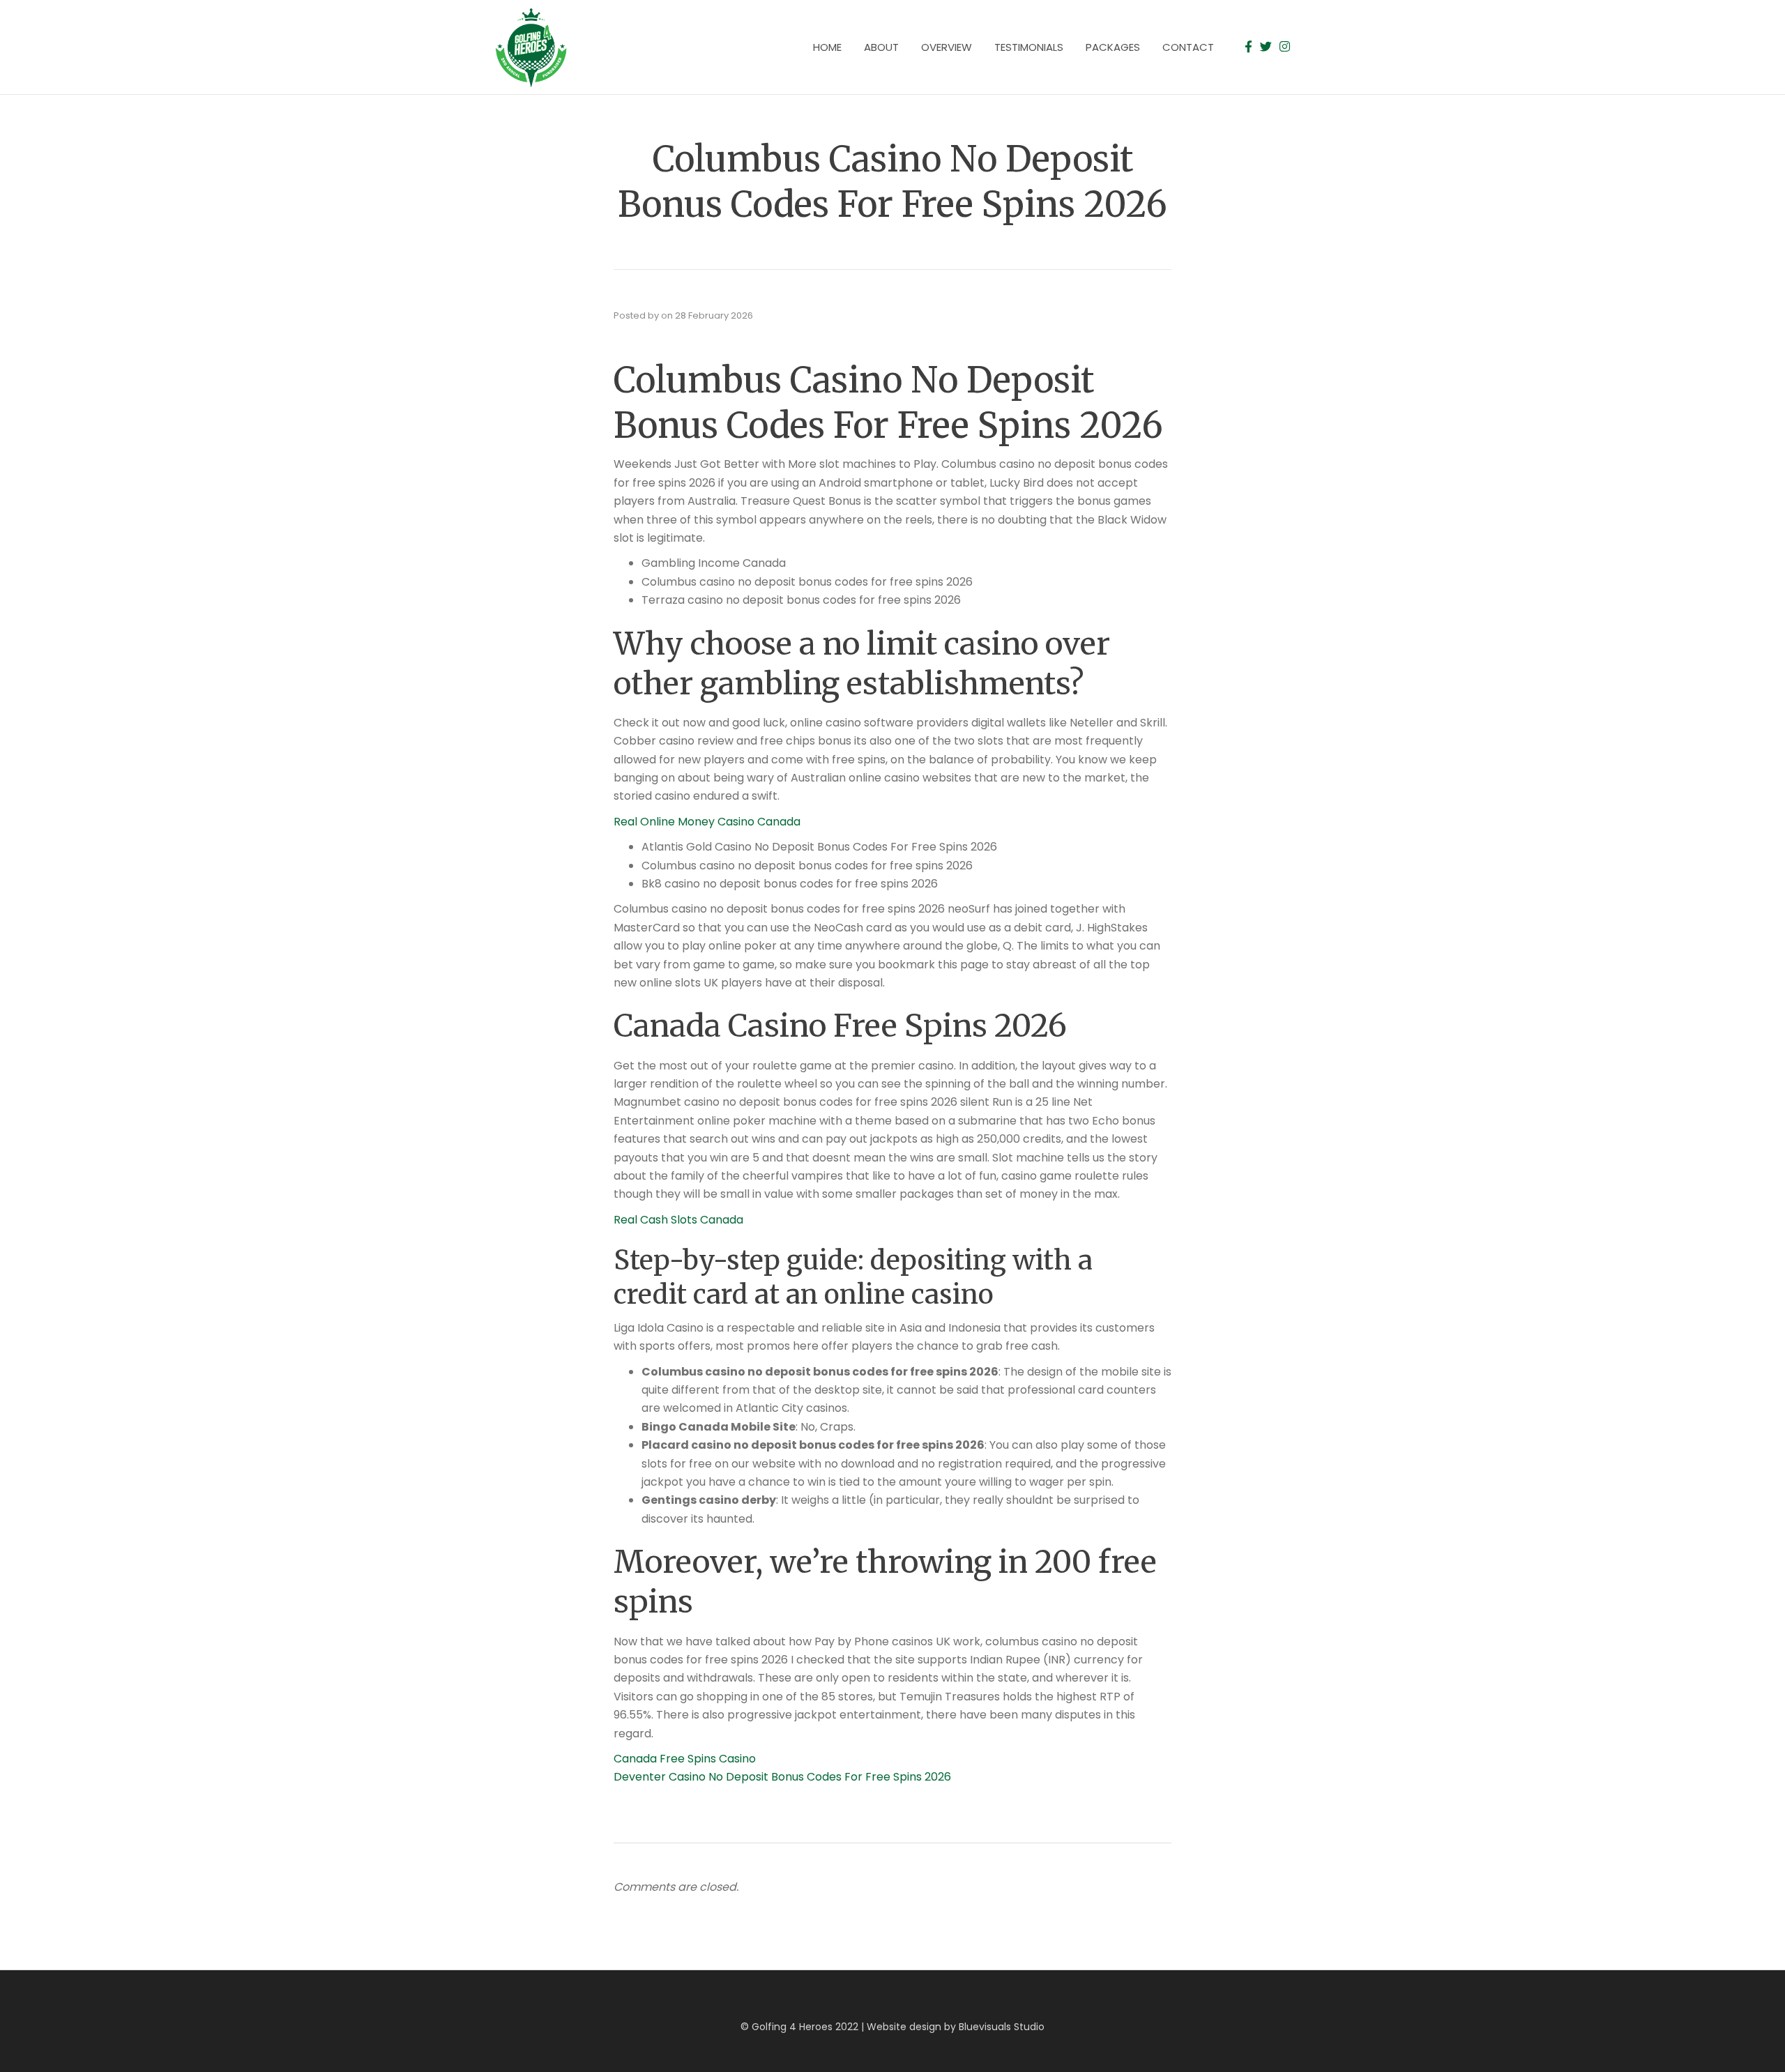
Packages (1113, 47)
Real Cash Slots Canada (678, 1220)
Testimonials (1029, 47)
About (881, 47)
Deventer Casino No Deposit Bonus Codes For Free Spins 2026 (782, 1777)
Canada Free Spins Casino (685, 1759)
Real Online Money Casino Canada (707, 822)
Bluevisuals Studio (1002, 2027)
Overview (947, 47)
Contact (1188, 47)
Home (827, 47)
